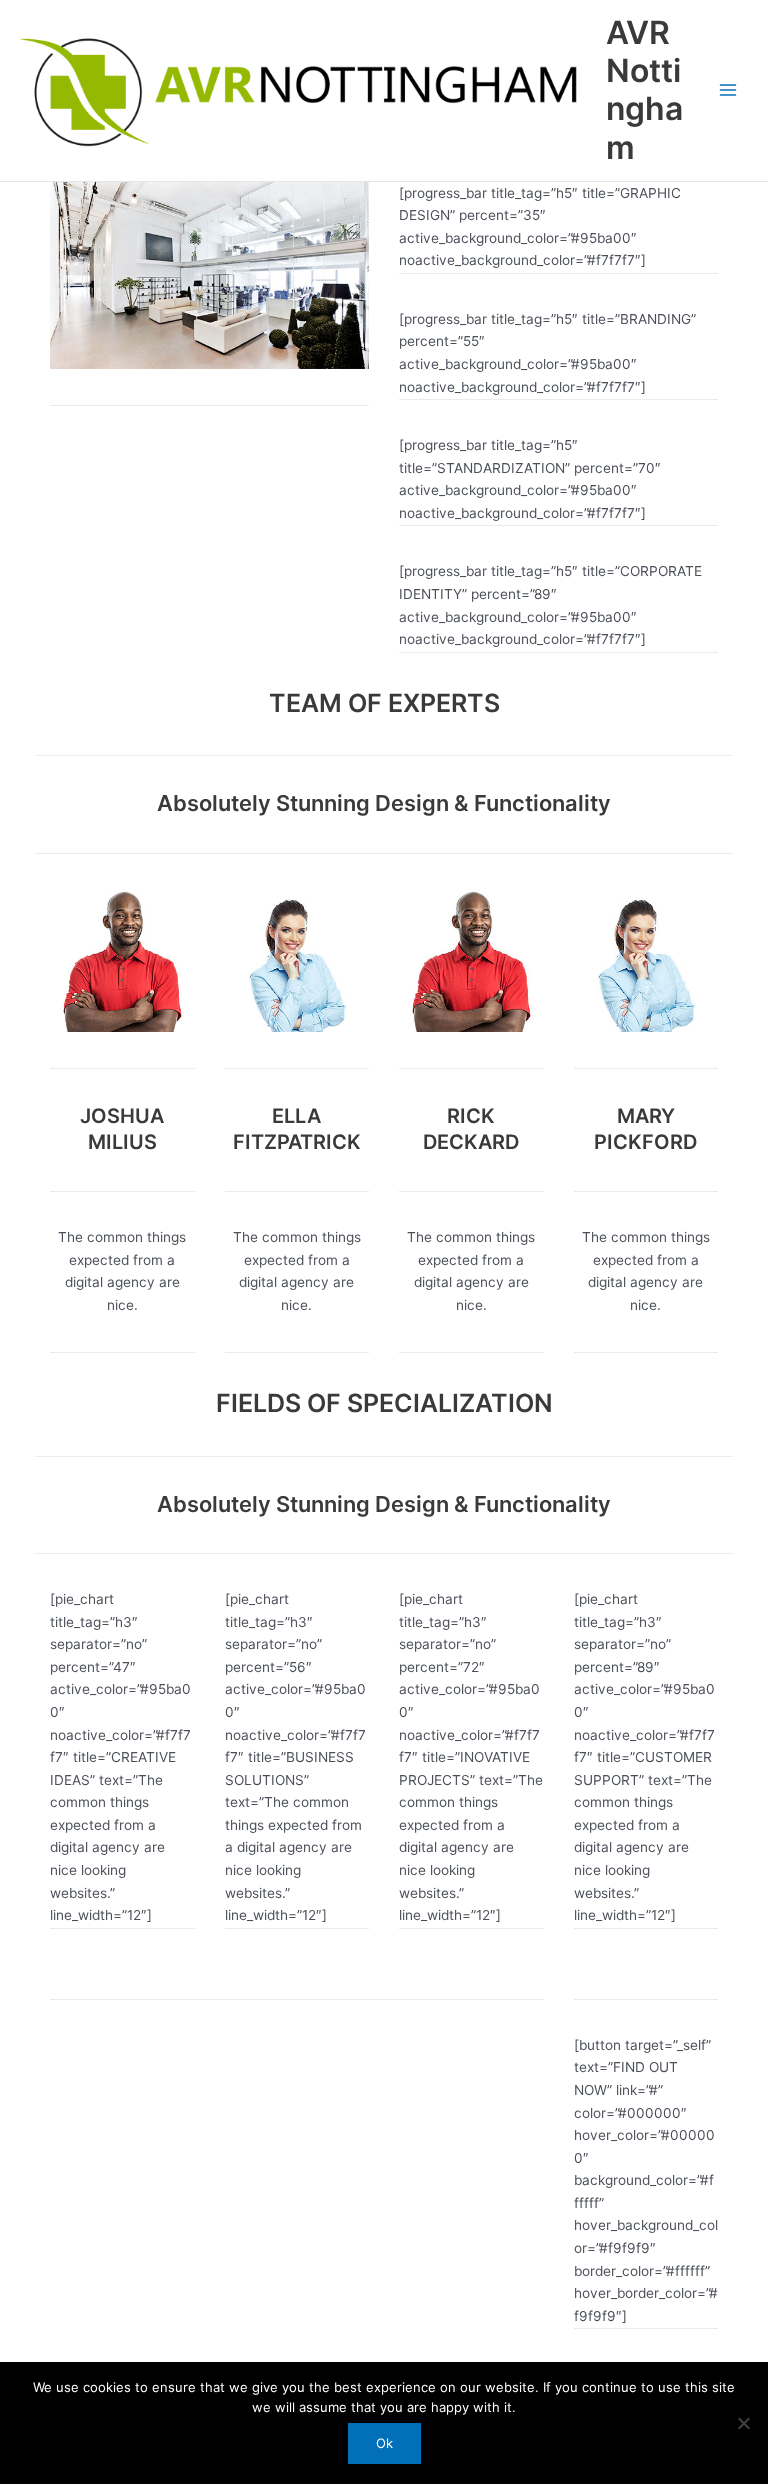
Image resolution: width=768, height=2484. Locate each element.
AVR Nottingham (644, 90)
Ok (384, 2443)
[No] (743, 2423)
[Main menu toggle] (728, 90)
